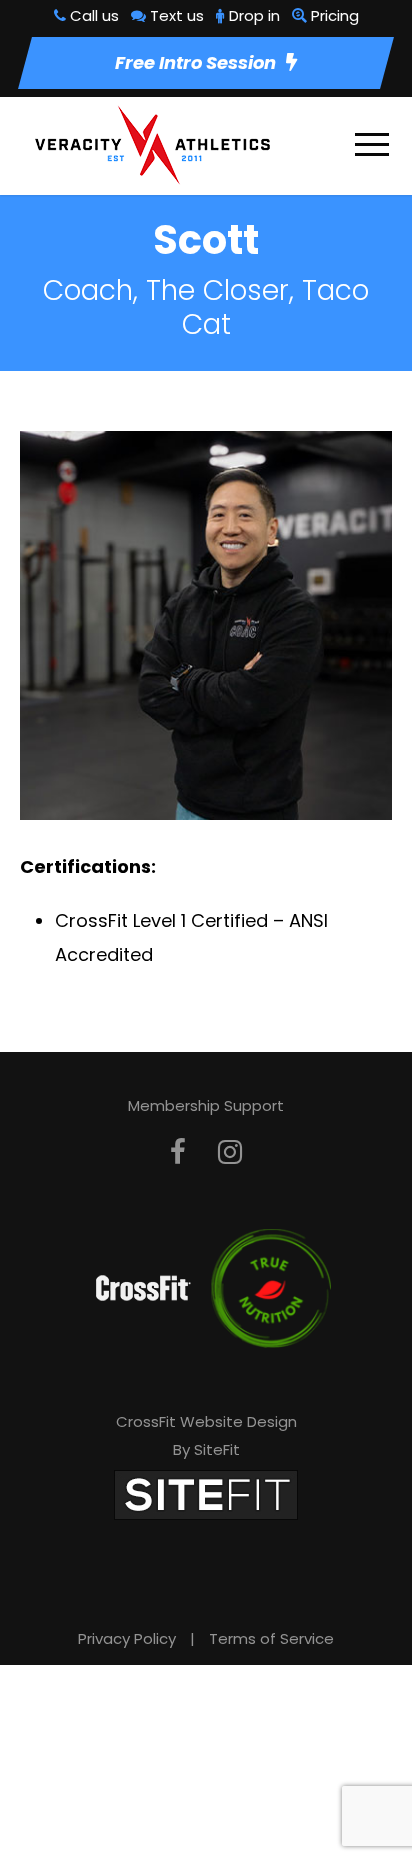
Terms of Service (271, 1638)
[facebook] (178, 1152)
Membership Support (206, 1105)
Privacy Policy (127, 1638)
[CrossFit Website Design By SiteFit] (206, 1493)
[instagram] (230, 1152)
